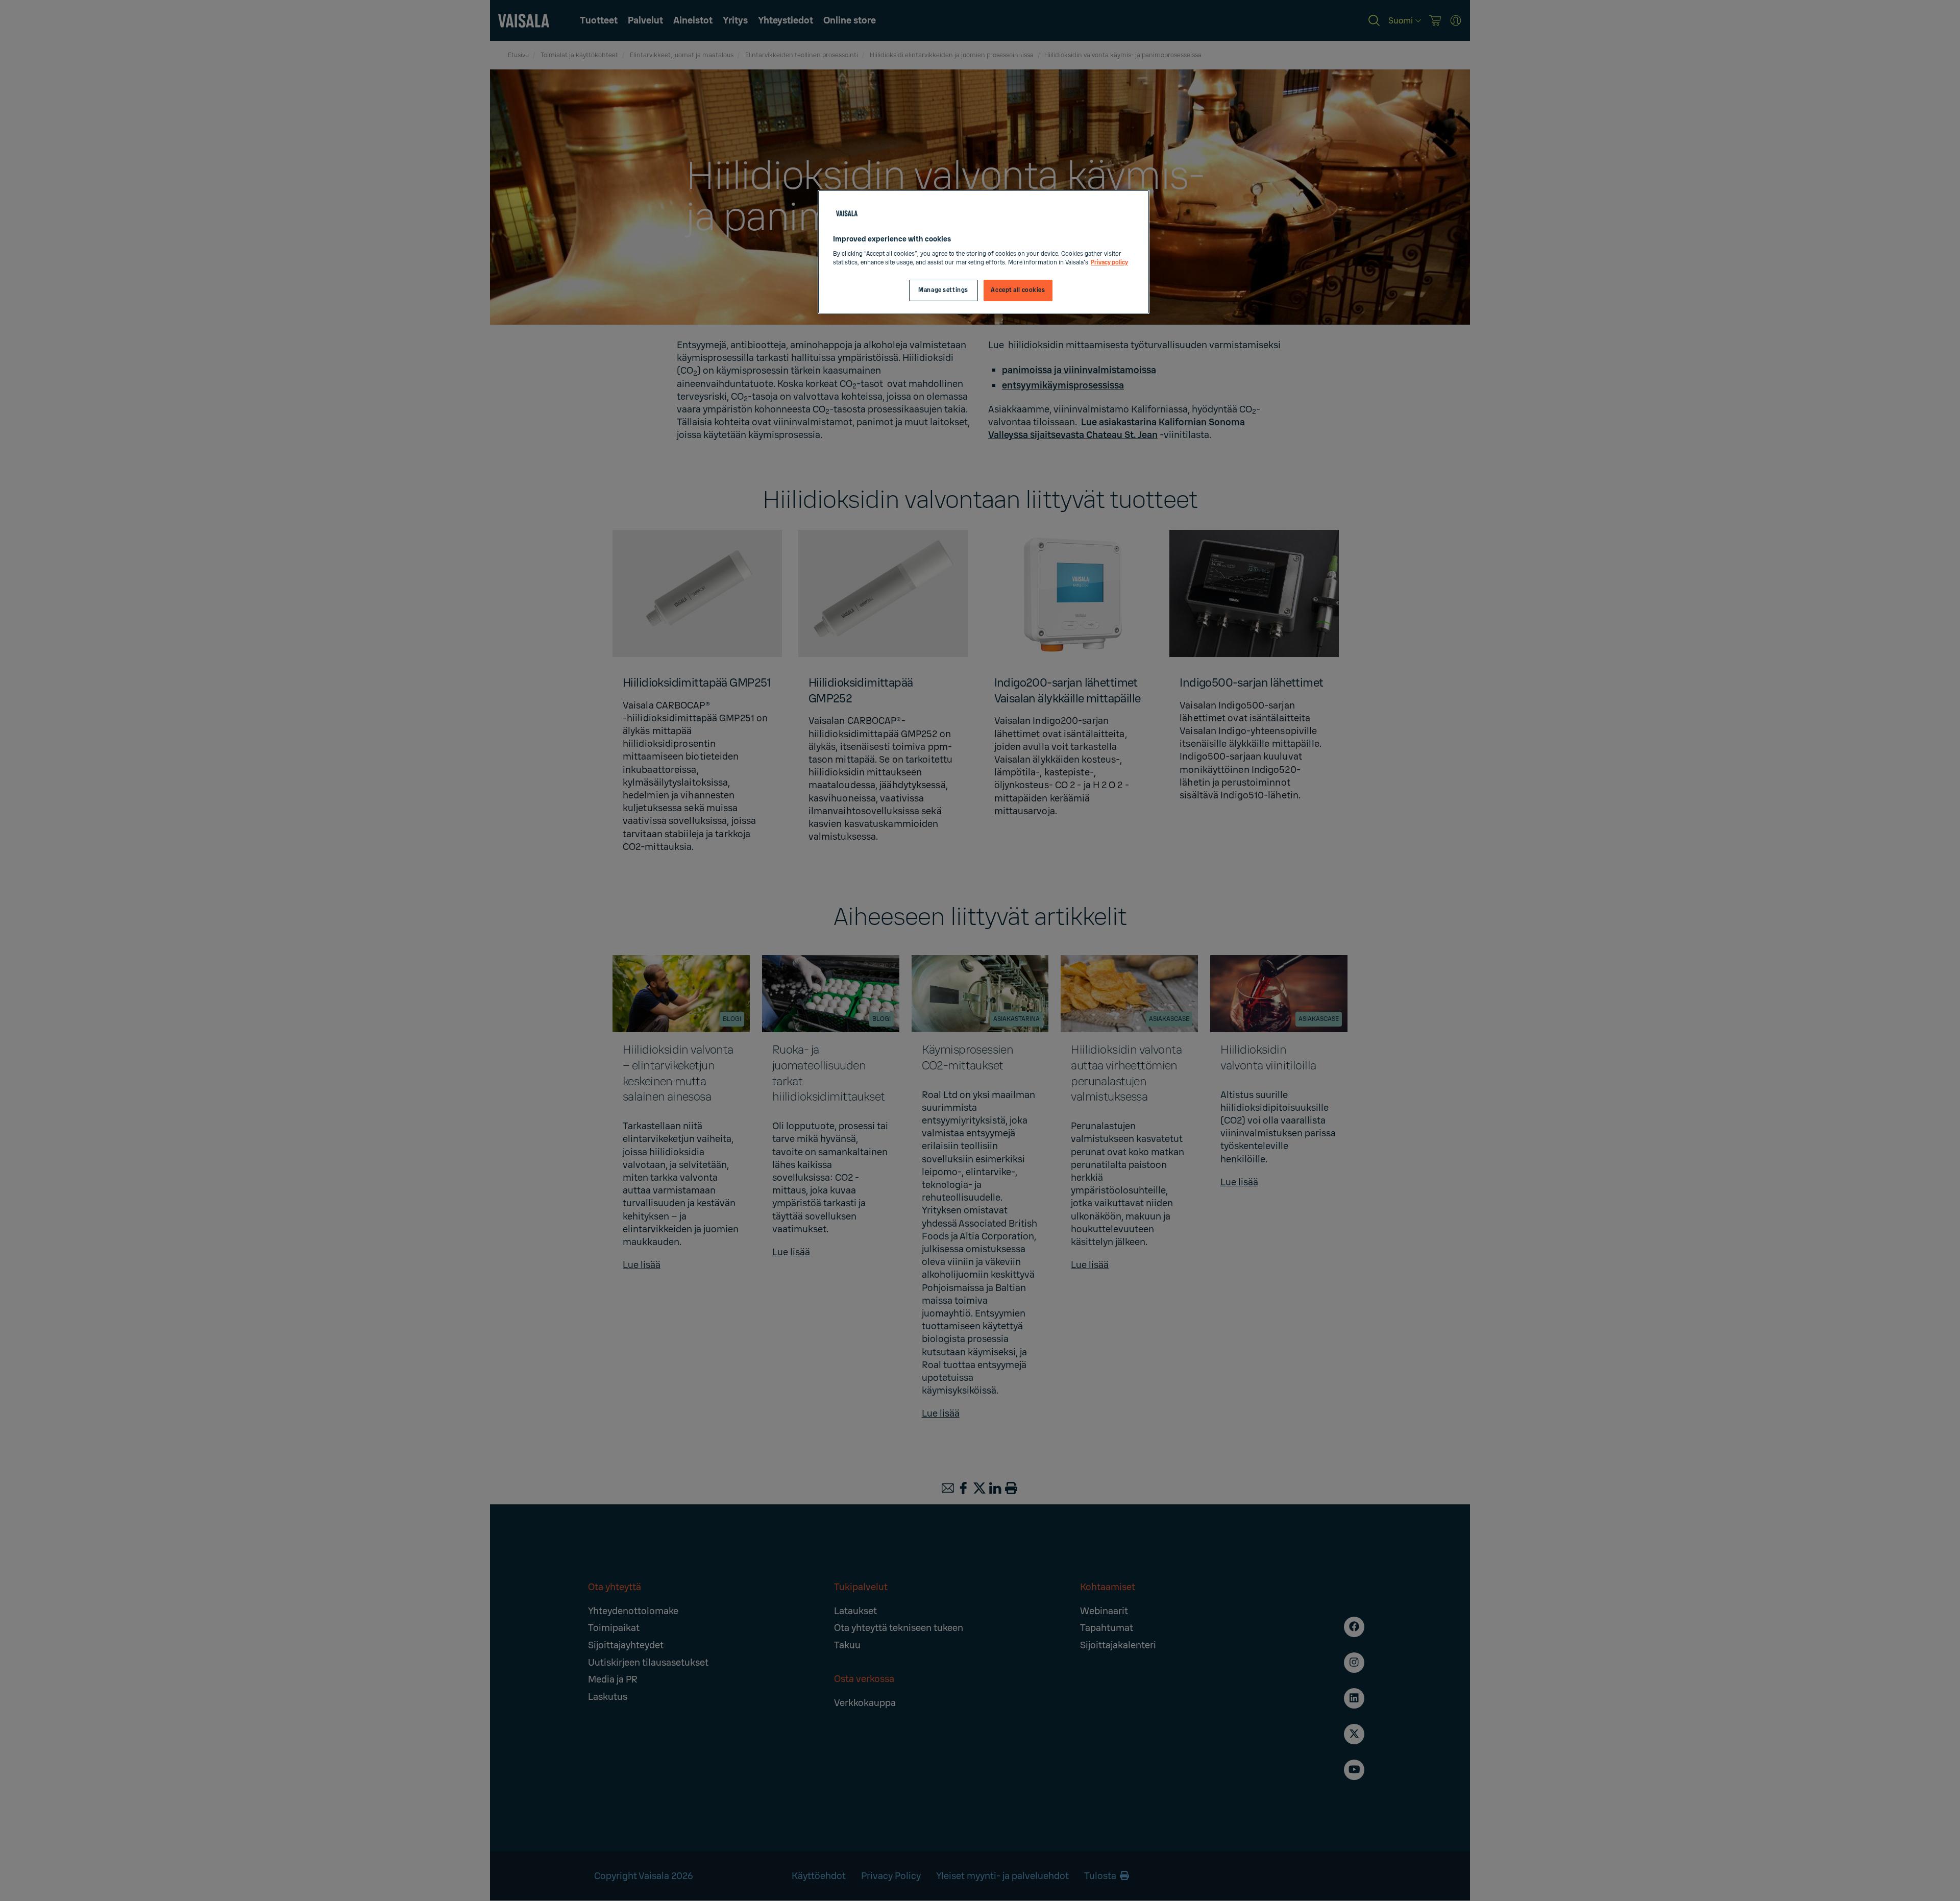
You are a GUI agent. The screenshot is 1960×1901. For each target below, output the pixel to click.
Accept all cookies (1018, 290)
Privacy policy (1109, 263)
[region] (984, 252)
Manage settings (943, 290)
